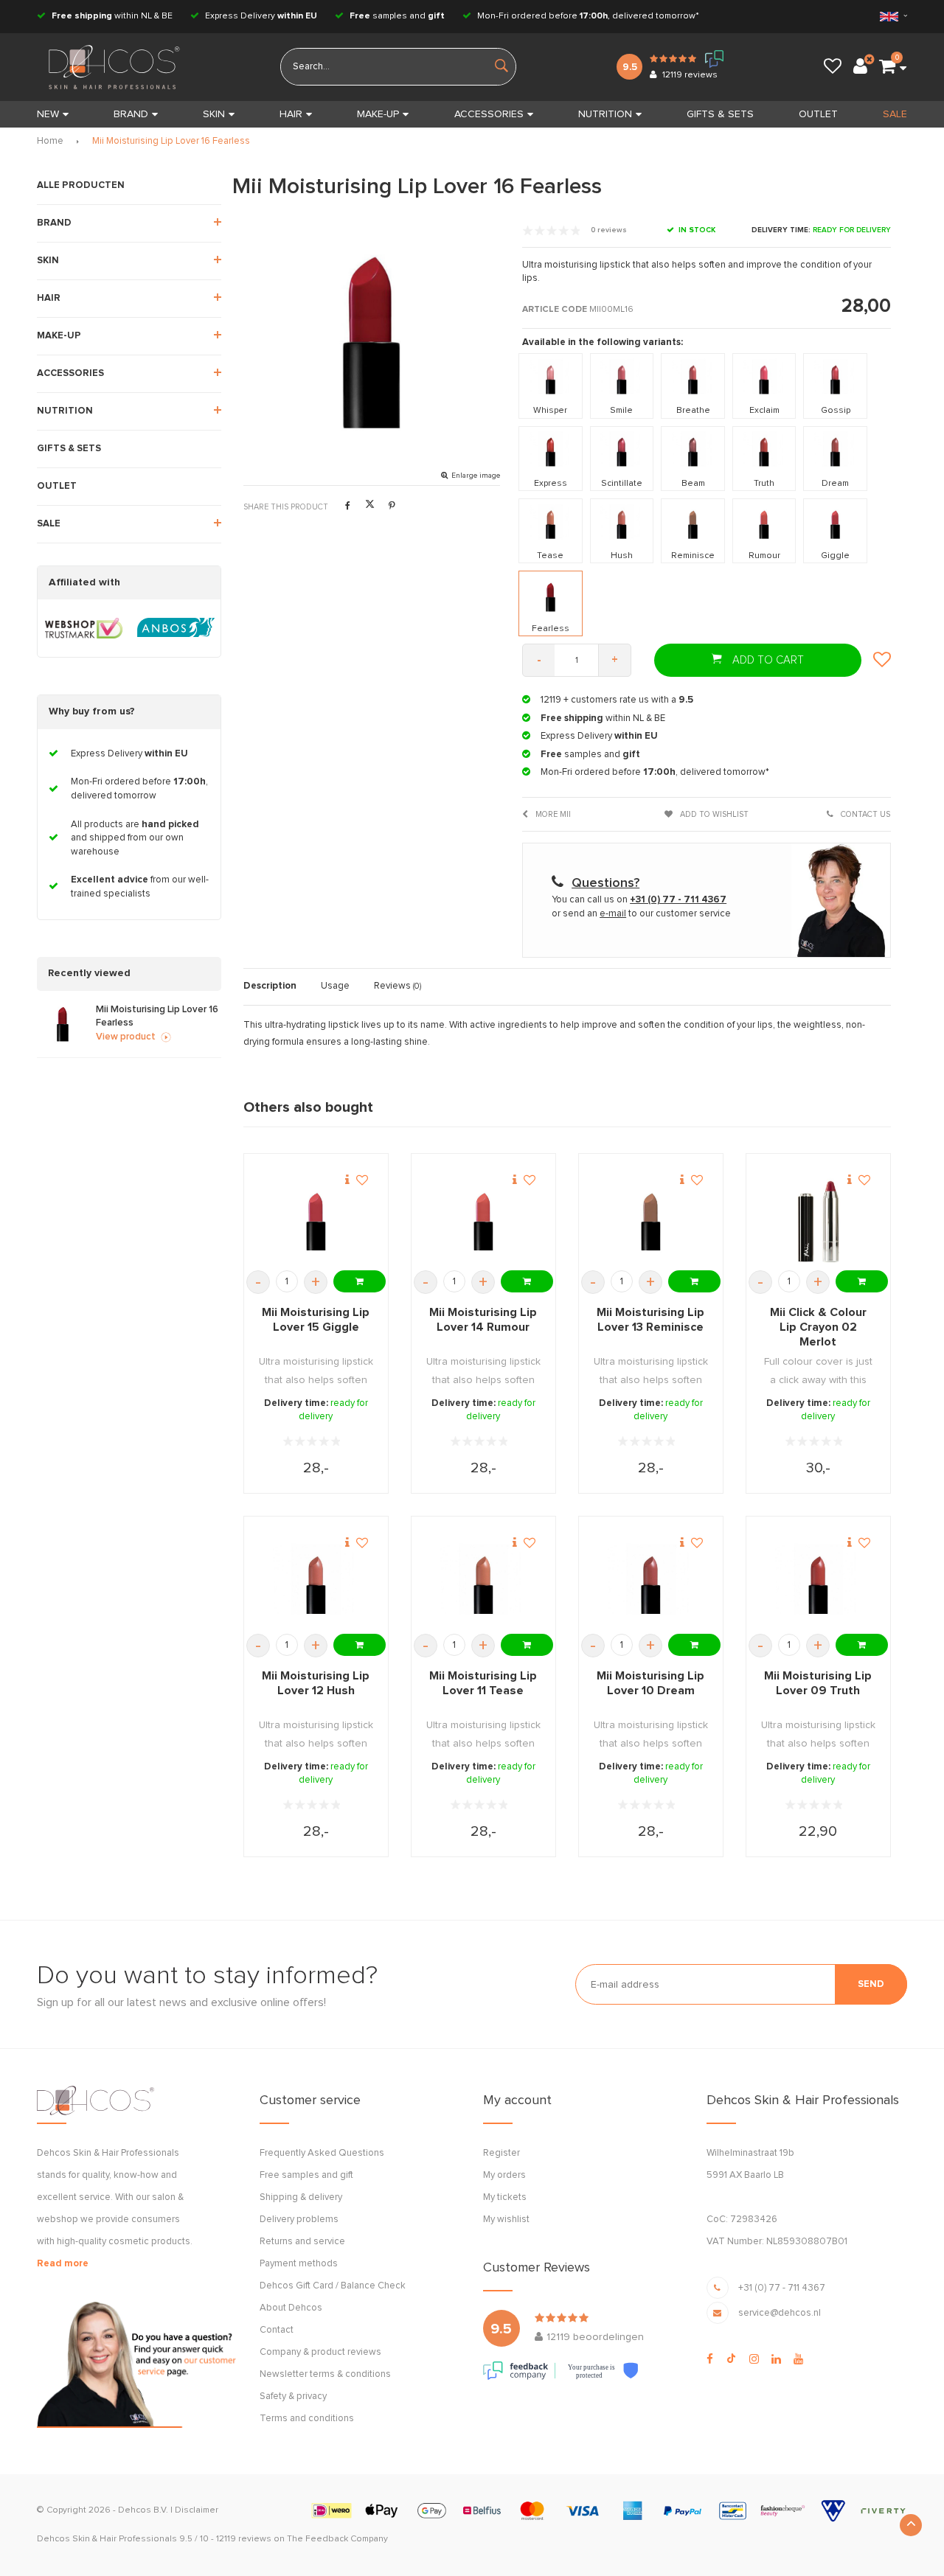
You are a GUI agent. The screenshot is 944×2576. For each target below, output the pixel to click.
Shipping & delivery (301, 2197)
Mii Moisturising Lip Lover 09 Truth (818, 1683)
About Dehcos (291, 2308)
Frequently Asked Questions (322, 2153)
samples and (397, 16)
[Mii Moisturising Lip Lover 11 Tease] (483, 1585)
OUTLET (818, 114)
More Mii (552, 814)
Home (50, 141)
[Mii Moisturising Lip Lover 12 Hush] (316, 1585)
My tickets (505, 2197)
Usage (335, 986)
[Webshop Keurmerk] (84, 628)
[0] (887, 67)
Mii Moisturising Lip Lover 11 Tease (483, 1683)
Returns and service (302, 2242)
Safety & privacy (293, 2396)
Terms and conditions (307, 2419)
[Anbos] (176, 628)
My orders (504, 2175)
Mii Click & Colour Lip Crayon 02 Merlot (818, 1327)
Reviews (398, 986)
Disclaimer (197, 2510)
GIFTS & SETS (720, 114)
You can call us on (639, 900)
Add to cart (767, 660)
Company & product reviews (320, 2352)
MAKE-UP (378, 114)
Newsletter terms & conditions (325, 2374)
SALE (895, 114)
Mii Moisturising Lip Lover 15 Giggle (316, 1320)
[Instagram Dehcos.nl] (754, 2359)
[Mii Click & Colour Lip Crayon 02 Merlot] (818, 1222)
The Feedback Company (337, 2539)
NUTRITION (605, 114)
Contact (277, 2330)
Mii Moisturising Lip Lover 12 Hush (316, 1683)
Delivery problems (299, 2220)
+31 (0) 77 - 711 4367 (782, 2288)
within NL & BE (112, 16)
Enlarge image (476, 476)
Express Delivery (260, 16)
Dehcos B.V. (143, 2510)
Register (502, 2153)
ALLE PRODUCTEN (81, 185)
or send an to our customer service (641, 914)
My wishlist (506, 2220)
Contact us (864, 814)
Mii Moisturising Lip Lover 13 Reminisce (650, 1320)
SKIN (214, 114)
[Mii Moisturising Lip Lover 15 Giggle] (316, 1222)
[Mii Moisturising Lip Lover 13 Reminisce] (651, 1222)
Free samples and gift (306, 2175)
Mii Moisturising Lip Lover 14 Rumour (483, 1320)
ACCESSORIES (489, 114)
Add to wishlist (713, 814)
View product (126, 1037)
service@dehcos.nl (780, 2313)
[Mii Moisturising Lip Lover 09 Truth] (818, 1585)
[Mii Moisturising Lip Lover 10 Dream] (651, 1585)
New (48, 114)
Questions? (605, 883)
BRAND (131, 114)
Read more (63, 2264)
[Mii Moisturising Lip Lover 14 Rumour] (483, 1222)
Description (270, 986)
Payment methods (299, 2264)
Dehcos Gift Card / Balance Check (333, 2286)
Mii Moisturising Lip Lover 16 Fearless (171, 141)
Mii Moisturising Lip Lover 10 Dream (650, 1683)
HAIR (291, 114)
